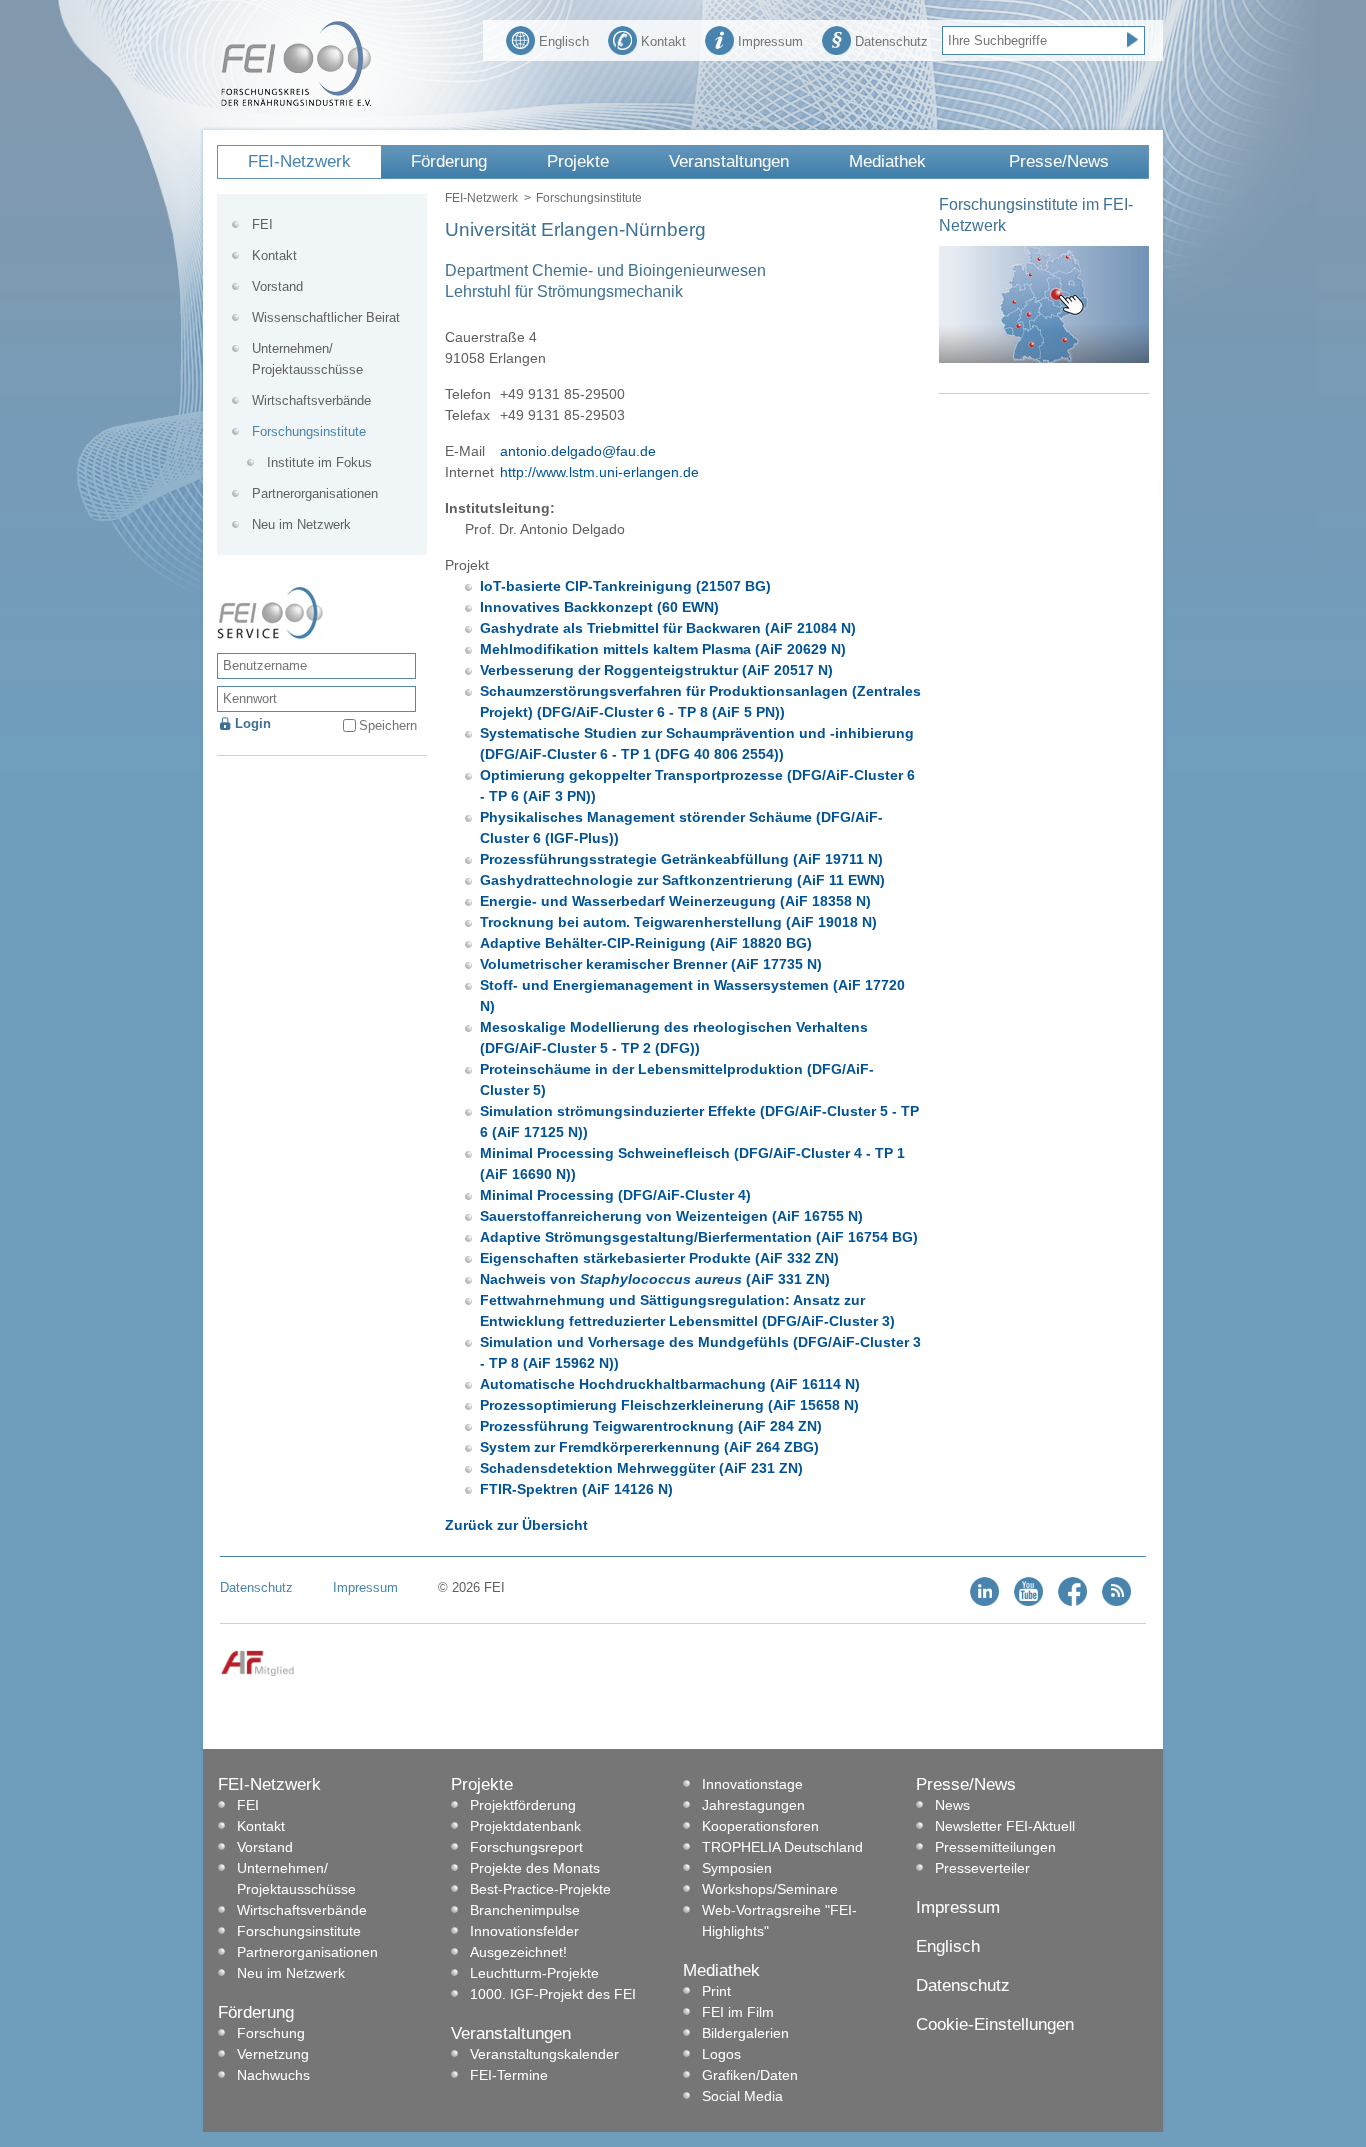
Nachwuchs (273, 2075)
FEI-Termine (509, 2075)
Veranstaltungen (729, 161)
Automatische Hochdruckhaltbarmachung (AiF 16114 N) (670, 1384)
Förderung (449, 161)
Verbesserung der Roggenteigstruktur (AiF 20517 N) (656, 670)
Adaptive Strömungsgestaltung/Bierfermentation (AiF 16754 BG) (699, 1237)
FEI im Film (738, 2012)
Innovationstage (752, 1784)
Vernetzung (273, 2054)
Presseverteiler (982, 1868)
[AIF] (257, 1672)
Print (716, 1991)
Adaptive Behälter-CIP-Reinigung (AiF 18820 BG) (646, 943)
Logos (721, 2054)
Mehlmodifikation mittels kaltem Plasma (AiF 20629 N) (663, 649)
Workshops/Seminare (770, 1889)
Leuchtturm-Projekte (534, 1973)
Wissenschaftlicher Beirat (326, 317)
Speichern (388, 725)
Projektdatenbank (525, 1826)
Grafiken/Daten (750, 2075)
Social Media (742, 2096)
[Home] (296, 102)
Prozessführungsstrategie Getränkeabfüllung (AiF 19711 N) (681, 859)
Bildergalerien (745, 2033)
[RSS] (1116, 1601)
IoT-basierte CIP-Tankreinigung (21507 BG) (625, 586)
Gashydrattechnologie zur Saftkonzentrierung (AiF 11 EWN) (682, 880)
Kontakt (663, 41)
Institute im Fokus (319, 462)
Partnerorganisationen (315, 493)
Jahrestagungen (753, 1805)
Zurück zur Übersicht (516, 1525)
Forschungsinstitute (589, 198)
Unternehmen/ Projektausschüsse (307, 359)
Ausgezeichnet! (518, 1952)
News (952, 1805)
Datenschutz (891, 41)
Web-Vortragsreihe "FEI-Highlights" (779, 1920)
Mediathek (887, 161)
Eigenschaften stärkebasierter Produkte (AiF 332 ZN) (659, 1258)
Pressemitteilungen (995, 1847)
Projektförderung (523, 1805)
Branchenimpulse (525, 1910)
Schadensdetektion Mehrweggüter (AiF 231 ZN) (641, 1468)
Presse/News (1059, 161)
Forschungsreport (526, 1847)
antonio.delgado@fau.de (578, 451)
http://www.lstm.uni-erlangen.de (599, 472)
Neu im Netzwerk (301, 524)
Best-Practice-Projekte (540, 1889)
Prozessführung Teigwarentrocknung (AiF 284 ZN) (651, 1426)
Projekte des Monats (535, 1868)
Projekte (578, 161)
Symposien (737, 1868)
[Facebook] (1072, 1601)
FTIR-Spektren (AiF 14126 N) (576, 1489)
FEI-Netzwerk (299, 161)
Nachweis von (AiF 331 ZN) (655, 1279)
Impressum (770, 41)
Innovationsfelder (524, 1931)
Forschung (271, 2033)
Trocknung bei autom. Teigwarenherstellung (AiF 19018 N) (678, 922)
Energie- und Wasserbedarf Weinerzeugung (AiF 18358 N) (675, 901)
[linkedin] (984, 1601)
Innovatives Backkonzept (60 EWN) (599, 607)
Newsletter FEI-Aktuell (1005, 1826)
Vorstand (277, 286)
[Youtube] (1028, 1601)
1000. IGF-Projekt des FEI (553, 1994)
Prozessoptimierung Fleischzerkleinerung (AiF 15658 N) (669, 1405)
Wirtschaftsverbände (311, 400)
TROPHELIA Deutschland (782, 1847)
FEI (262, 224)
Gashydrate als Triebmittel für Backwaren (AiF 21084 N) (668, 628)
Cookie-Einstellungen (995, 2024)
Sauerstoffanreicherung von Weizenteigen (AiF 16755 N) (671, 1216)
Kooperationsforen (760, 1826)
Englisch (564, 41)
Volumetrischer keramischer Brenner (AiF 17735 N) (651, 964)
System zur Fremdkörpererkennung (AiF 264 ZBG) (649, 1447)
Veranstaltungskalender (544, 2054)
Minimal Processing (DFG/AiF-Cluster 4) (615, 1195)
